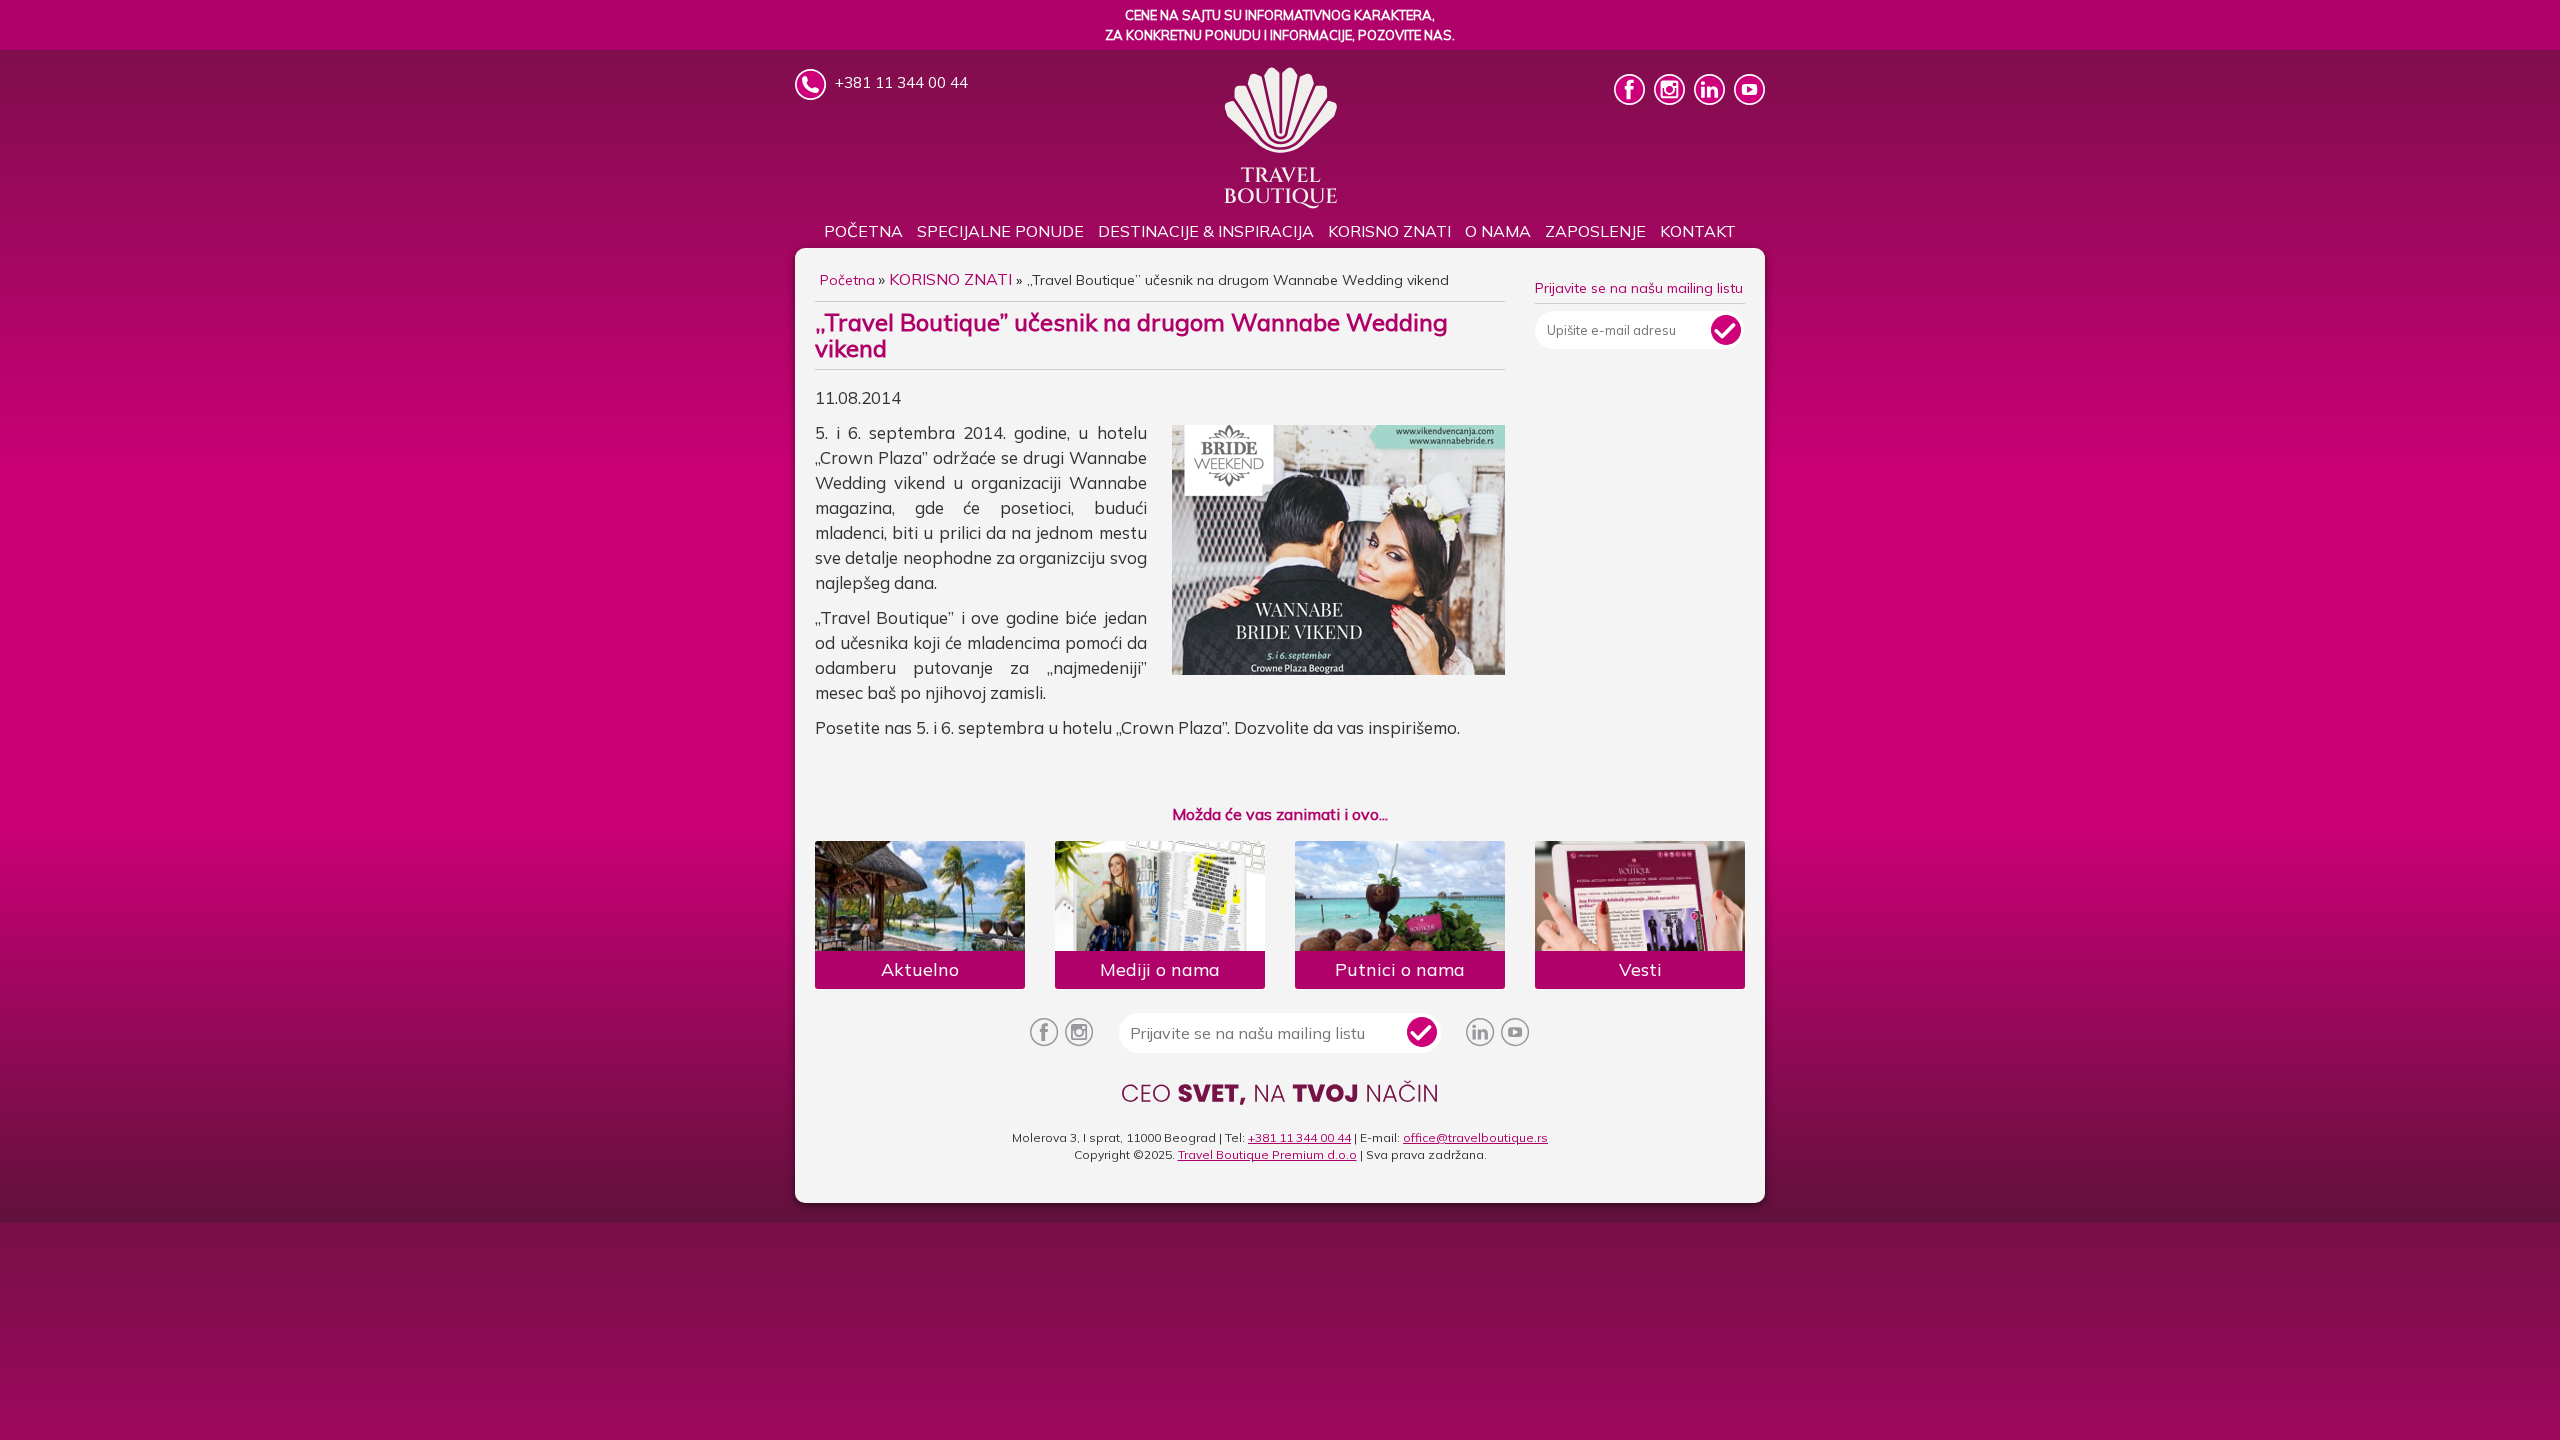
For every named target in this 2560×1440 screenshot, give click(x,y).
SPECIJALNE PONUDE (1000, 231)
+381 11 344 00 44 (1299, 1137)
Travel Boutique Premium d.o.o (1267, 1154)
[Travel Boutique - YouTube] (1749, 99)
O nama (1498, 231)
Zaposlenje (1595, 231)
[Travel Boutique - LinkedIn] (1711, 99)
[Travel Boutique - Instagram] (1671, 99)
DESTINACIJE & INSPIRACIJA (1206, 231)
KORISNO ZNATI (1389, 231)
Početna (863, 231)
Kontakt (1698, 231)
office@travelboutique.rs (1475, 1137)
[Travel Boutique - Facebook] (1631, 99)
